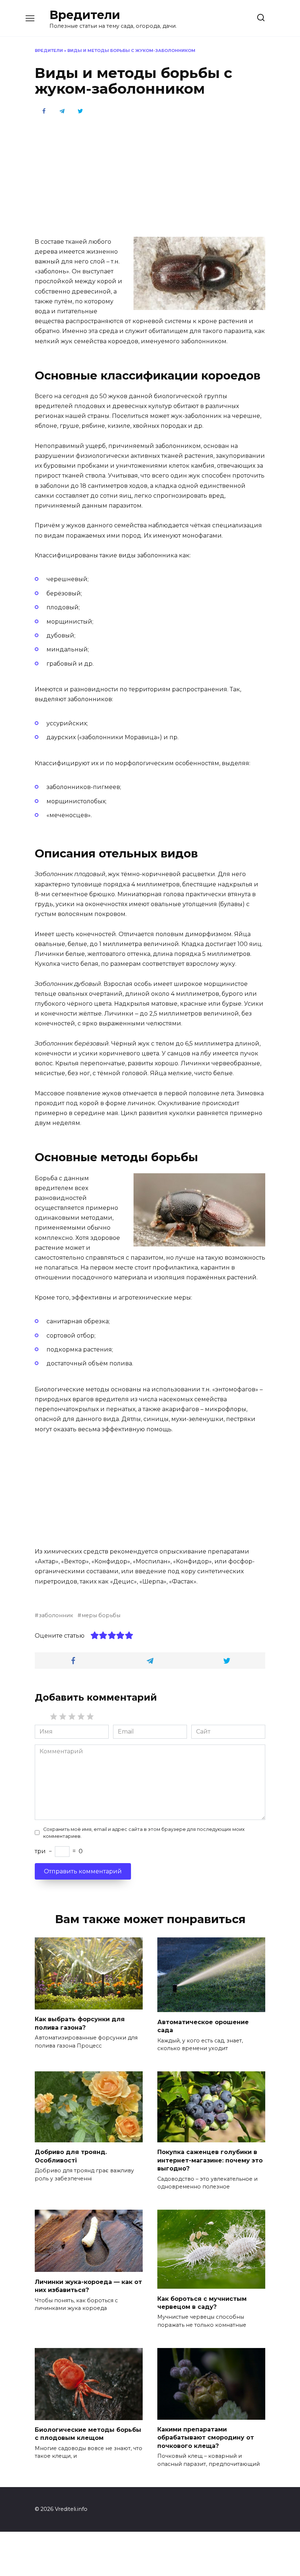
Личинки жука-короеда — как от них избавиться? (88, 2286)
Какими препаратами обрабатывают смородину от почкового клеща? (206, 2438)
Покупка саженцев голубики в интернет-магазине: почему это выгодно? (210, 2160)
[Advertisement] (150, 175)
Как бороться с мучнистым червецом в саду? (202, 2302)
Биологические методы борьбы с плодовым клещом (88, 2434)
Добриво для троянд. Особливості (71, 2156)
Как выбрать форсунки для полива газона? (80, 2023)
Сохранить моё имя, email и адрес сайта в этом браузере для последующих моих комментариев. (144, 1833)
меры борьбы (101, 1615)
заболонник (56, 1615)
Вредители (85, 15)
